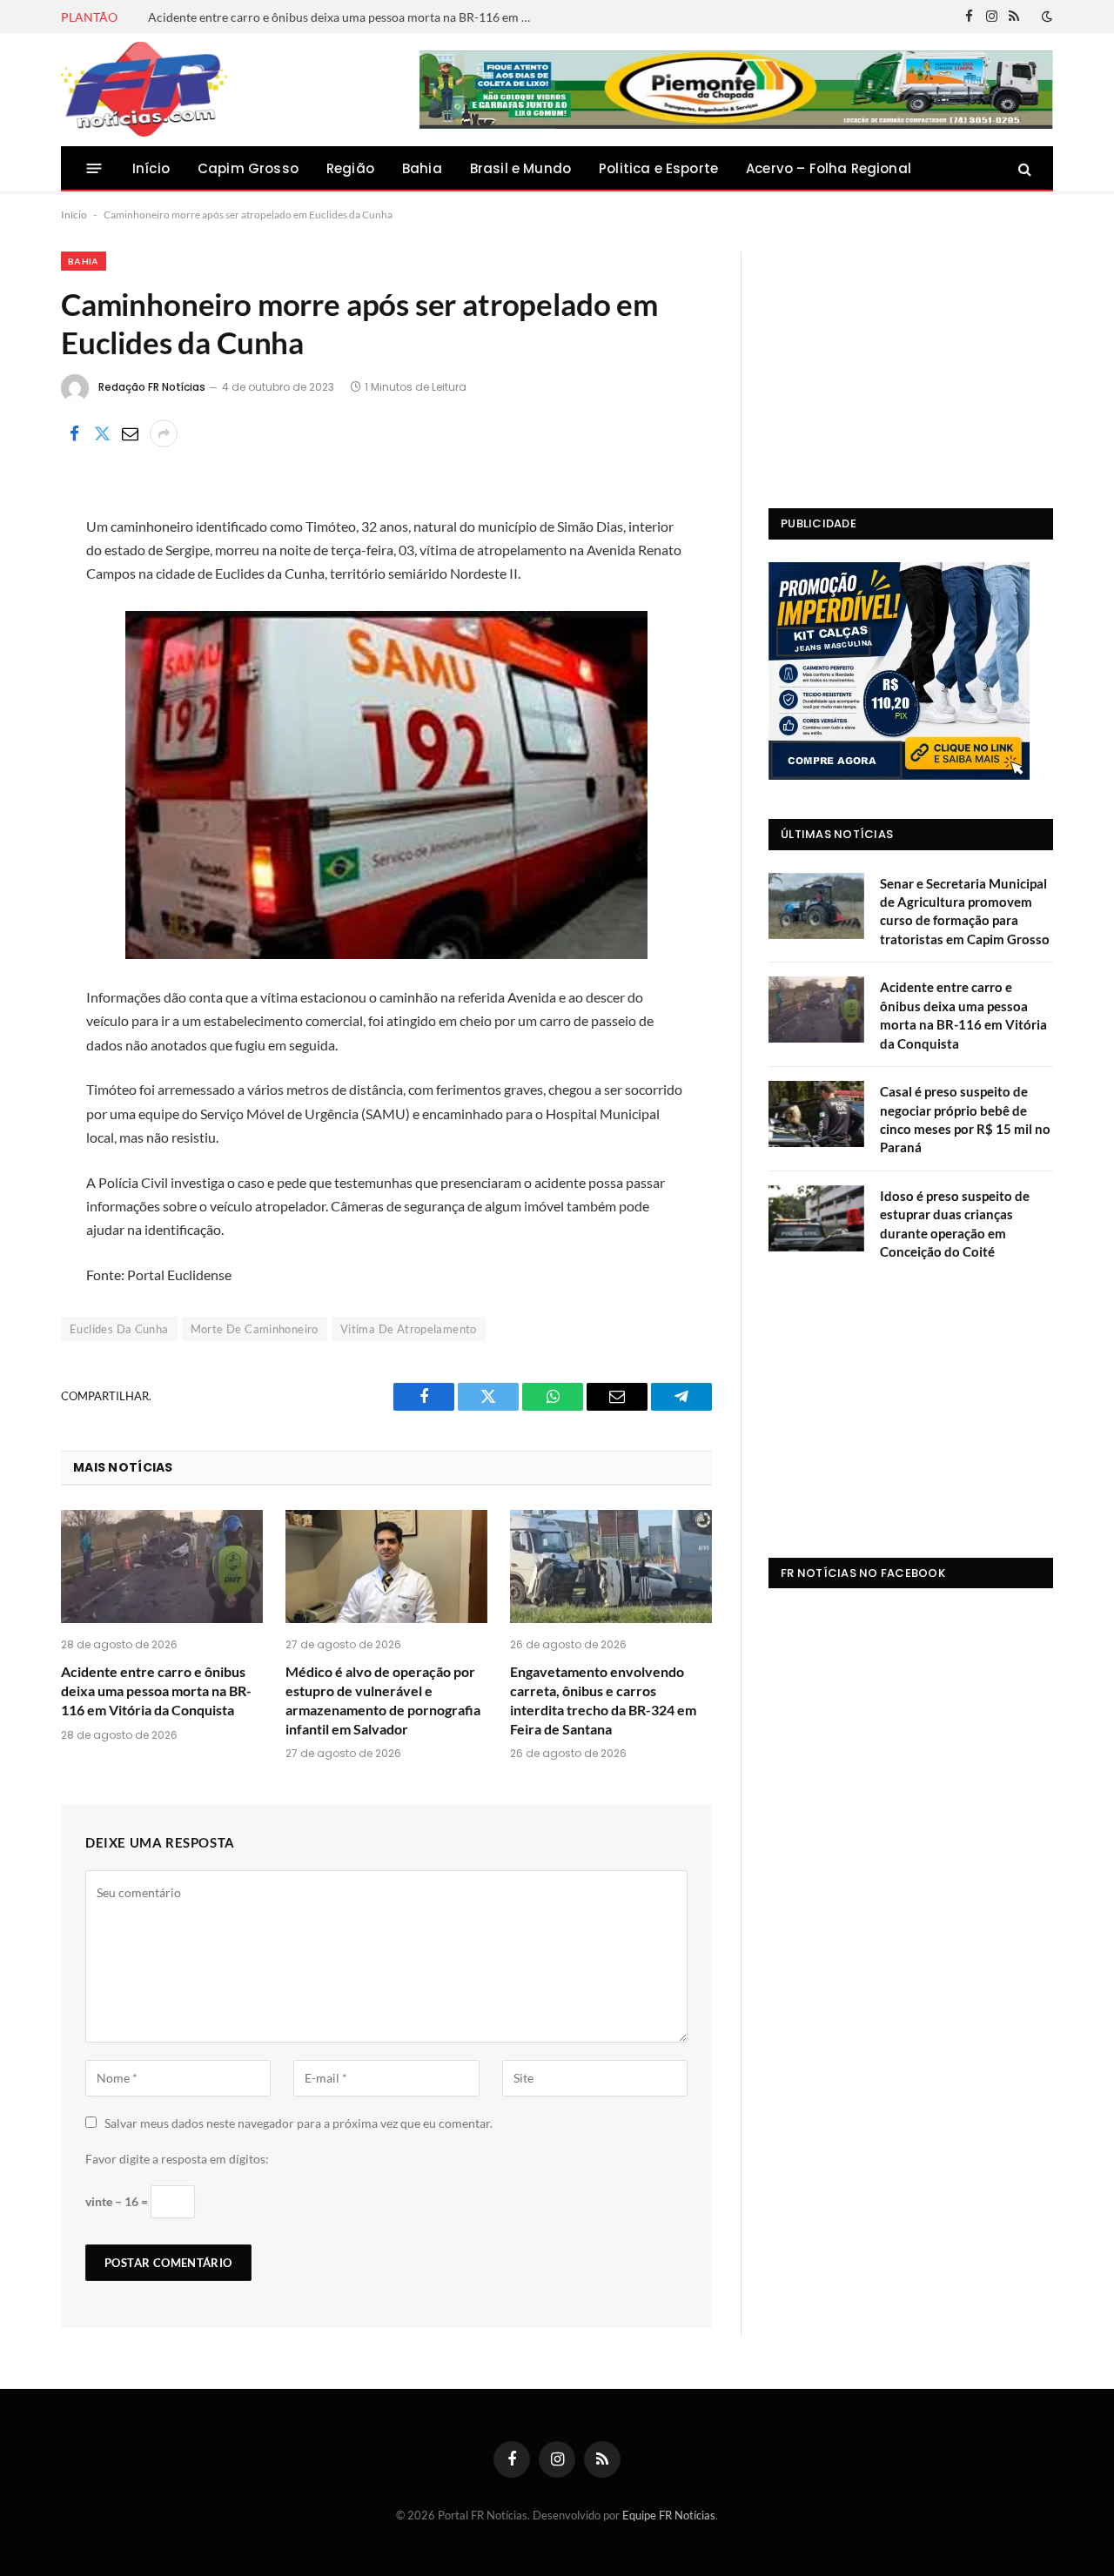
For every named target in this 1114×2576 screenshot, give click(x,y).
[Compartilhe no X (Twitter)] (102, 433)
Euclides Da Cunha (119, 1329)
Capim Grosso (248, 168)
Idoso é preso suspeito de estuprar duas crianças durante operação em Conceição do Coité (955, 1224)
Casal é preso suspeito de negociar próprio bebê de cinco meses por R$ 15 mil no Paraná (965, 1119)
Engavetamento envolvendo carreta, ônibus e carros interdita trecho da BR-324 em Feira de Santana (603, 1700)
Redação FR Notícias (152, 387)
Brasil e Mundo (520, 168)
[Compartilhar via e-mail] (130, 433)
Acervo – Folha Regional (829, 168)
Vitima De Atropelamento (409, 1329)
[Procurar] (1023, 168)
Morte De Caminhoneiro (255, 1329)
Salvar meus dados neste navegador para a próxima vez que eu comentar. (299, 2123)
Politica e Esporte (658, 168)
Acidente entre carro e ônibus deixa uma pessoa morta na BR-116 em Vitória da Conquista (344, 17)
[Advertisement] (911, 360)
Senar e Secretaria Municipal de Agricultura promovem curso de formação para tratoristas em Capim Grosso (965, 911)
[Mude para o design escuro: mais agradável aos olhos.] (1045, 17)
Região (350, 168)
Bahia (422, 168)
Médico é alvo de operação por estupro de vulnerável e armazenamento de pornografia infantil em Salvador (383, 1700)
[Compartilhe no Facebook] (74, 433)
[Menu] (94, 168)
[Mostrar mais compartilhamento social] (164, 433)
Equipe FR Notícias (669, 2515)
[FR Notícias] (144, 90)
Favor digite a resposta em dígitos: (177, 2159)
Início (151, 168)
